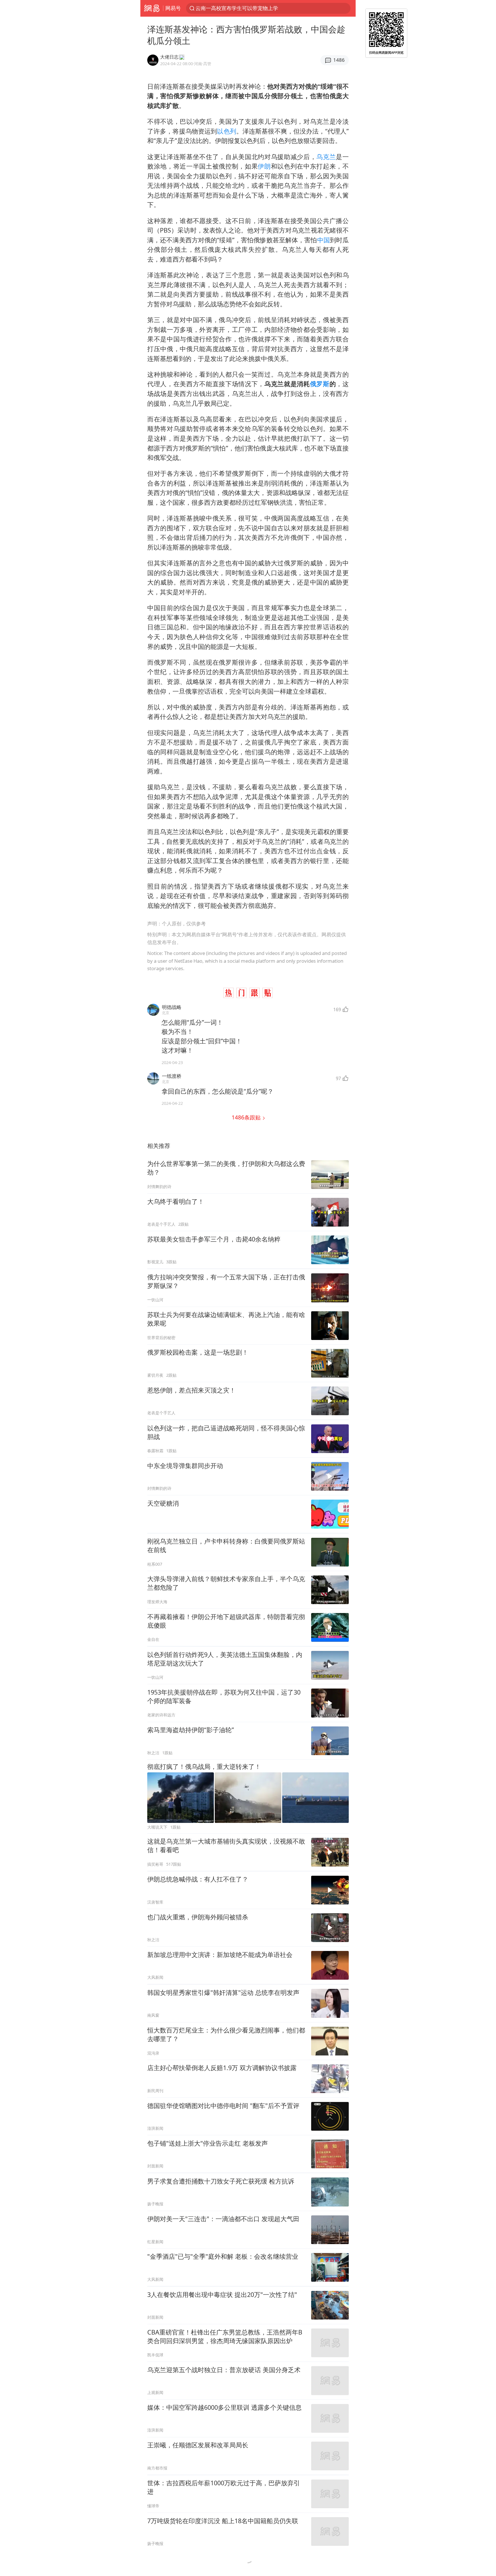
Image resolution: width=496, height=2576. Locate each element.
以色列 (226, 131)
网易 (152, 8)
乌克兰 (326, 157)
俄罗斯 (320, 384)
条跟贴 (247, 1117)
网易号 (173, 8)
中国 (323, 240)
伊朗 (264, 166)
